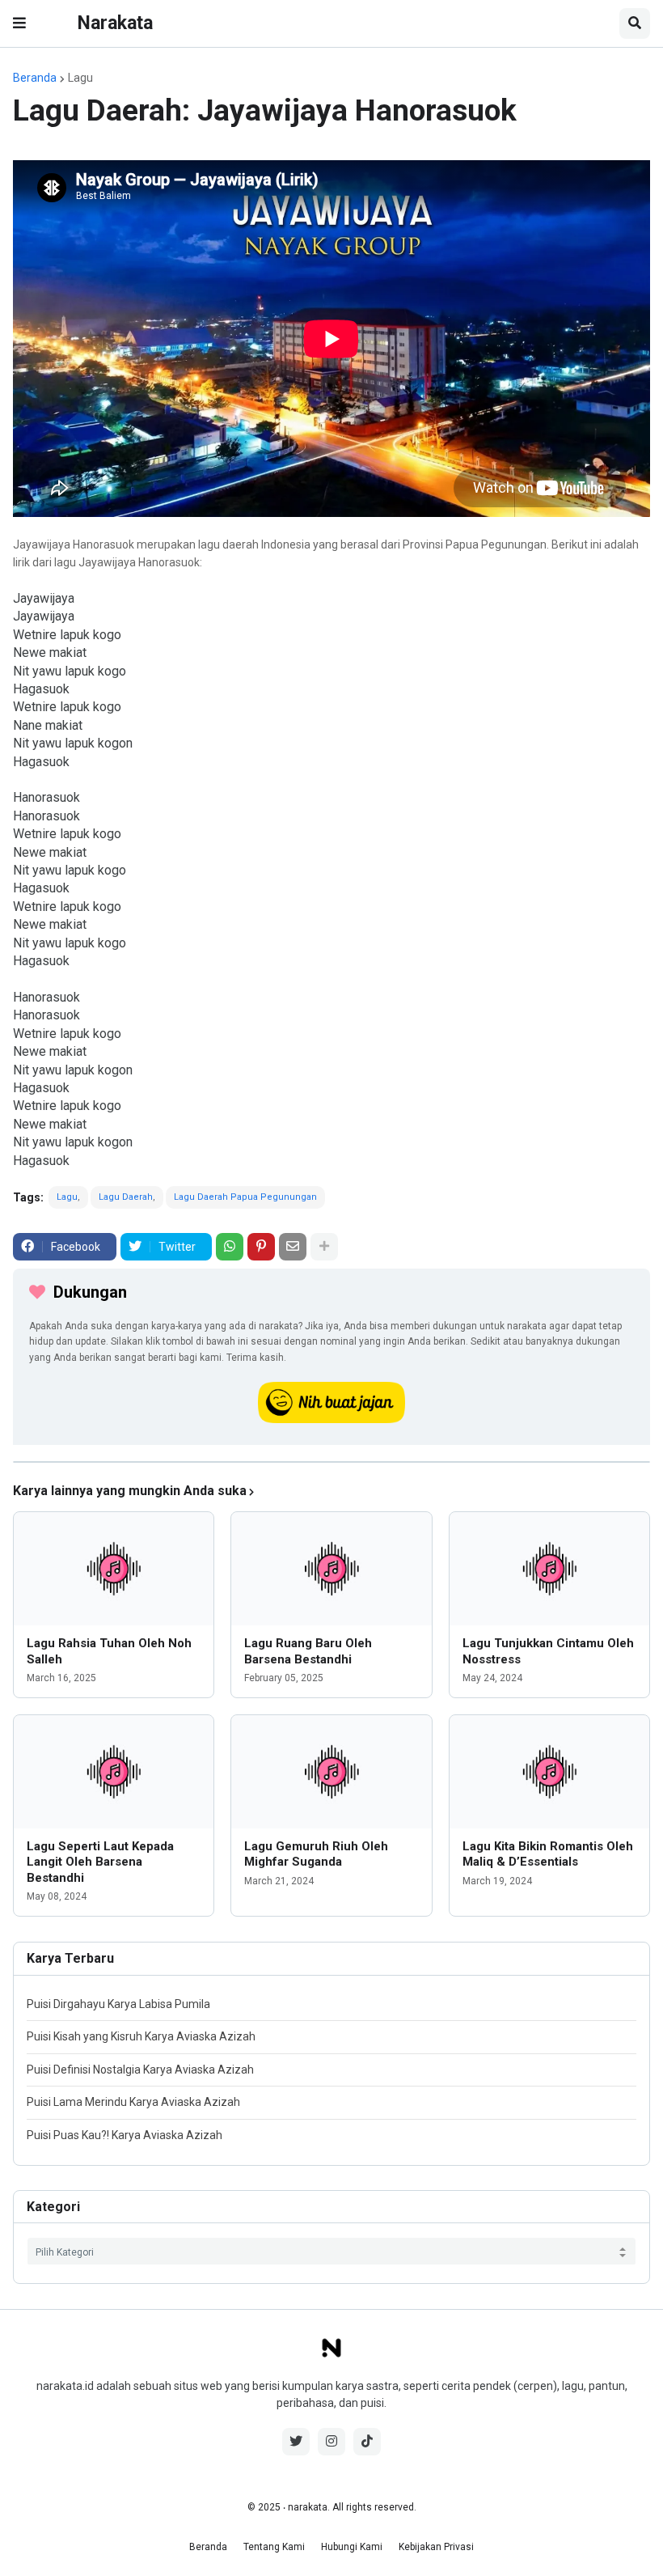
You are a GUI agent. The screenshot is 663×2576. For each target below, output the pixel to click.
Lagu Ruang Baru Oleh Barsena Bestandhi (308, 1651)
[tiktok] (367, 2442)
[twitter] (296, 2442)
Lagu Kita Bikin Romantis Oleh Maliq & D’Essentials (548, 1854)
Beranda (35, 78)
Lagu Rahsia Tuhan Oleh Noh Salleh (109, 1651)
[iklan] (331, 1462)
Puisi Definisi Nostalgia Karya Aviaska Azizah (140, 2070)
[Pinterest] (261, 1247)
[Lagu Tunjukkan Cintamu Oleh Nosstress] (549, 1569)
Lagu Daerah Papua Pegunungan (245, 1197)
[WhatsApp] (230, 1247)
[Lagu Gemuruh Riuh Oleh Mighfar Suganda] (331, 1772)
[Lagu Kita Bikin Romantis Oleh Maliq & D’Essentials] (549, 1772)
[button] (19, 23)
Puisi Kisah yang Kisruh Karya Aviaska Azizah (141, 2036)
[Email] (293, 1247)
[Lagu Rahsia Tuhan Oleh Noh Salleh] (114, 1569)
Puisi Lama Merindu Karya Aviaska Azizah (133, 2102)
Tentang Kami (274, 2547)
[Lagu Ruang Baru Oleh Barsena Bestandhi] (331, 1569)
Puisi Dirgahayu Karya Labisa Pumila (118, 2004)
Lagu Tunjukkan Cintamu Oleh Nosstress (548, 1651)
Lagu (80, 78)
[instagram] (331, 2442)
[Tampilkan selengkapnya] (324, 1247)
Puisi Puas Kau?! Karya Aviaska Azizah (125, 2135)
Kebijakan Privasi (436, 2547)
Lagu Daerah (126, 1197)
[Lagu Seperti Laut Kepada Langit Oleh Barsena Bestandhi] (114, 1772)
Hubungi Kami (352, 2547)
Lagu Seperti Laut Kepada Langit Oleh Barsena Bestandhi (100, 1862)
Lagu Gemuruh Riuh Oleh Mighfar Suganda (316, 1854)
